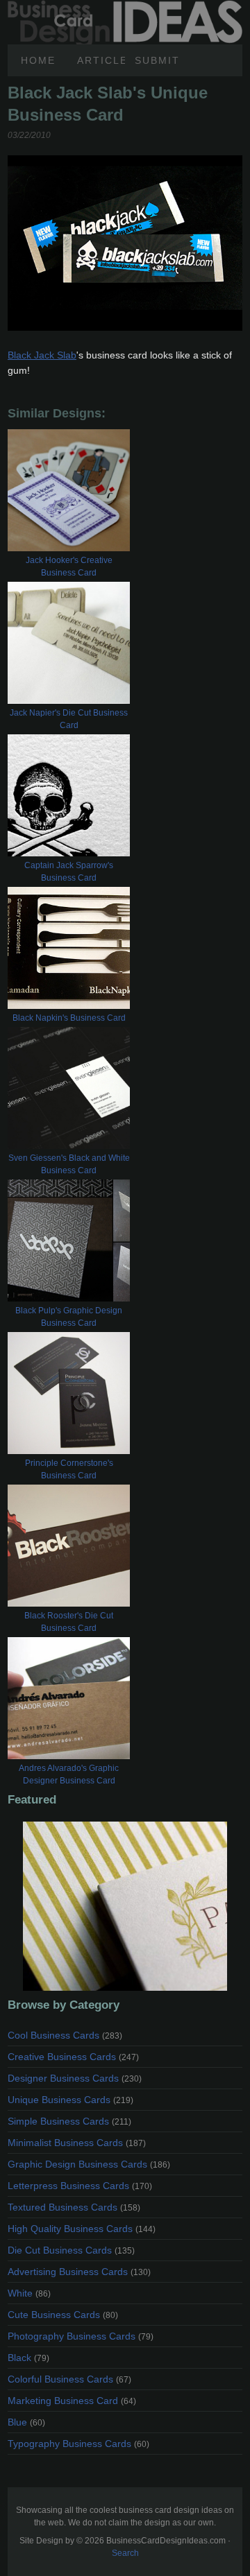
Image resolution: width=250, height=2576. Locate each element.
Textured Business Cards (74, 2207)
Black (28, 2358)
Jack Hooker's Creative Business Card (69, 567)
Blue (26, 2422)
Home (38, 60)
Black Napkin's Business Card (69, 1018)
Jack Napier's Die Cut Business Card (69, 719)
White (29, 2293)
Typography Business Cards (78, 2444)
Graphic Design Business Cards (89, 2164)
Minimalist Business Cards (77, 2143)
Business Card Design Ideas (125, 8)
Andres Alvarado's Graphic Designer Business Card (69, 1774)
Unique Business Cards (70, 2100)
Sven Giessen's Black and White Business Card (69, 1164)
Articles (101, 60)
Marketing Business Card (72, 2401)
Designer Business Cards (75, 2078)
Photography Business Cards (81, 2336)
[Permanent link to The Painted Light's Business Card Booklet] (125, 1906)
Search (125, 2553)
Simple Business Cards (69, 2121)
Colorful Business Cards (69, 2379)
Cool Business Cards (65, 2035)
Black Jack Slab (42, 355)
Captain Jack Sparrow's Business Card (69, 872)
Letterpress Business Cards (80, 2186)
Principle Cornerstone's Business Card (69, 1469)
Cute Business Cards (63, 2315)
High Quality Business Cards (82, 2229)
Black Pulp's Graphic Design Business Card (69, 1317)
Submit (157, 60)
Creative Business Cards (73, 2057)
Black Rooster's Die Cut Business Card (69, 1622)
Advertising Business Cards (79, 2272)
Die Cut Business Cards (71, 2250)
